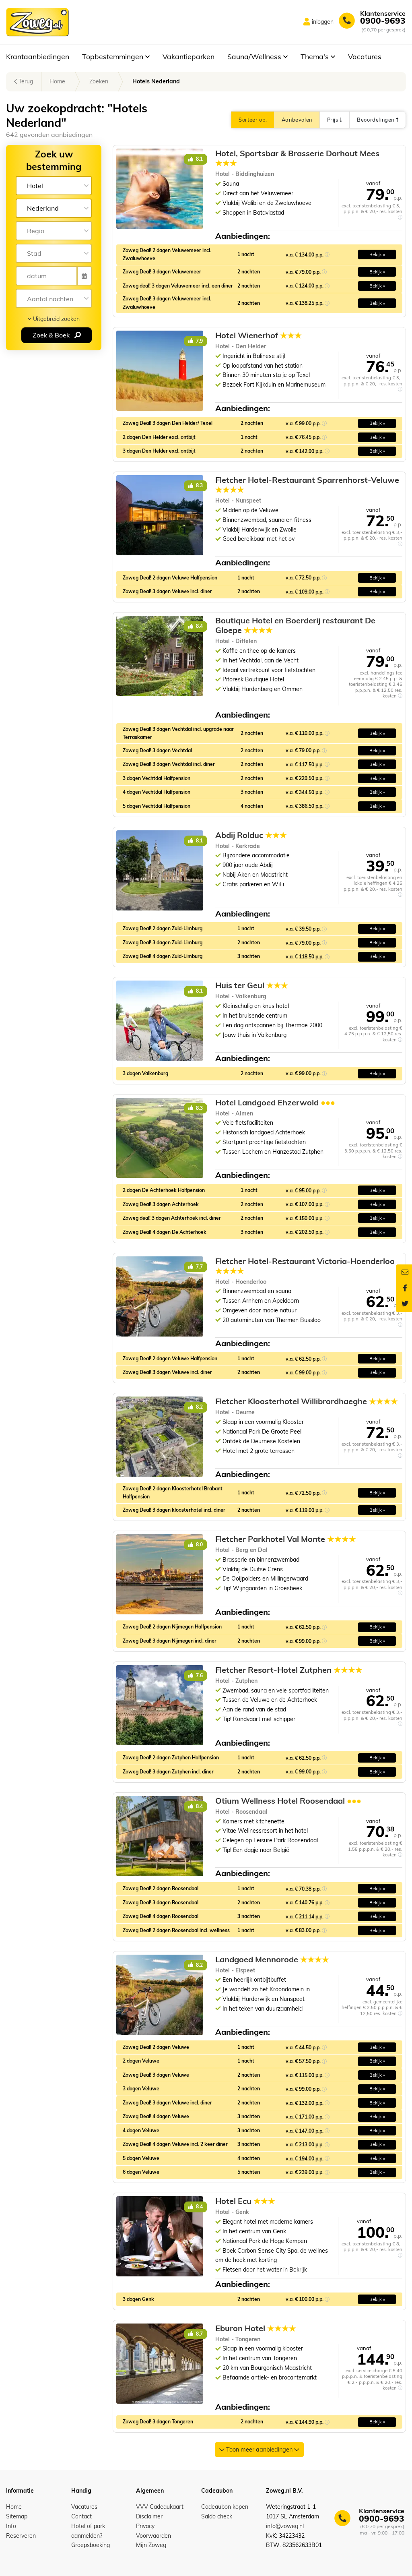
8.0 (199, 1545)
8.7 (199, 2334)
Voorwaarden (153, 2536)
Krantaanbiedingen (38, 56)
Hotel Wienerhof (259, 335)
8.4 (199, 626)
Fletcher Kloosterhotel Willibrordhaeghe (307, 1401)
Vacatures (365, 56)
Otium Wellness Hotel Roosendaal (288, 1801)
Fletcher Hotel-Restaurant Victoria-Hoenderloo (305, 1266)
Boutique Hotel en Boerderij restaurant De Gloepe (295, 625)
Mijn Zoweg (151, 2545)
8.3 (199, 485)
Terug (25, 81)
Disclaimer (149, 2516)
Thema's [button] (316, 56)
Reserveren (21, 2536)
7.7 (199, 1267)
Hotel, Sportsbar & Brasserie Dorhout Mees (297, 158)
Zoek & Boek (52, 335)
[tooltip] (400, 217)
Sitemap (17, 2516)
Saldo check (217, 2516)
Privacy (145, 2526)
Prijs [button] (333, 120)
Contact (81, 2516)
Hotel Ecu (245, 2201)
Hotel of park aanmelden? (88, 2531)
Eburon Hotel (256, 2328)
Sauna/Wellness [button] (255, 56)
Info (11, 2526)
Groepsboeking (91, 2545)
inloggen (323, 22)
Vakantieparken (188, 56)
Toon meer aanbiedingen (259, 2450)
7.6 (199, 1675)
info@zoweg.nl (285, 2526)
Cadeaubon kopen (225, 2507)
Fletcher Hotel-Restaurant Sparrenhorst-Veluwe (307, 485)
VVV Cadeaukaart (160, 2507)
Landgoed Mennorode (272, 1959)
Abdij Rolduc (251, 835)
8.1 (199, 159)
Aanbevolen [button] (297, 120)
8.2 (199, 1407)
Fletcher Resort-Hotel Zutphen (289, 1670)
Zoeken (99, 81)
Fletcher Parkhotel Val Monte (286, 1539)
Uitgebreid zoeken (56, 319)
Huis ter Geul (252, 985)
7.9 (199, 341)
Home (57, 81)
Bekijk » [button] (377, 254)
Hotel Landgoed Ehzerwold (275, 1103)
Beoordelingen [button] (376, 120)
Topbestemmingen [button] (114, 56)
